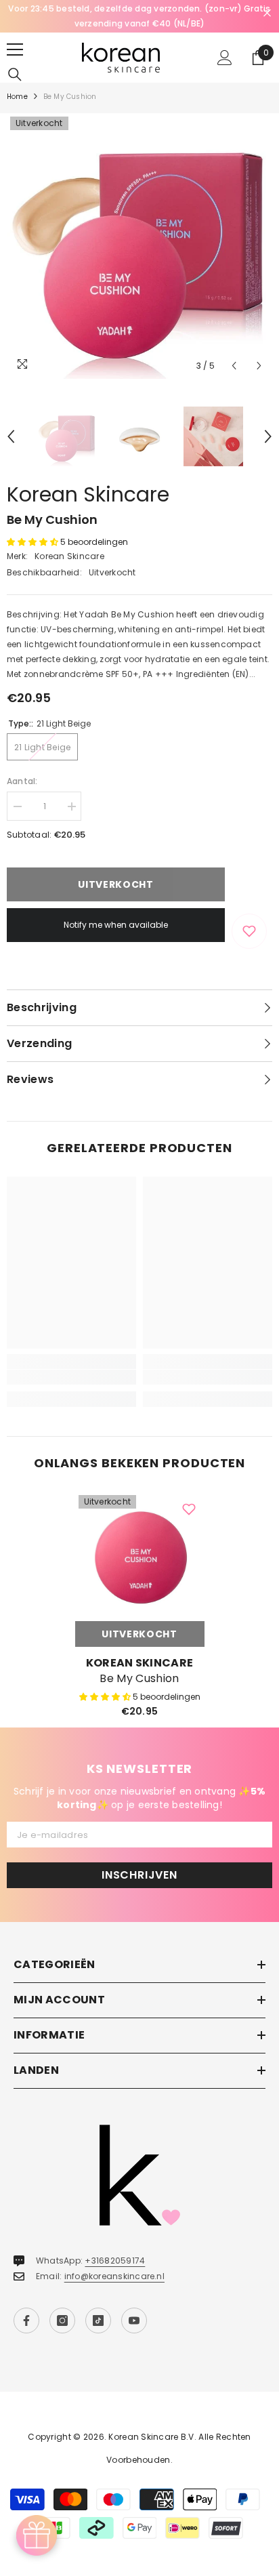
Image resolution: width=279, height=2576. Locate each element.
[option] (139, 16)
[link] (71, 1377)
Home (17, 97)
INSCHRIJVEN (139, 1875)
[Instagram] (62, 2321)
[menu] (15, 49)
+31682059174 (115, 2261)
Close (267, 13)
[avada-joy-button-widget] (37, 2535)
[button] (234, 366)
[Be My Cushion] (140, 1556)
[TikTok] (98, 2321)
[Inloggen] (225, 58)
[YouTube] (134, 2321)
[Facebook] (26, 2321)
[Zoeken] (15, 75)
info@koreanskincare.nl (114, 2276)
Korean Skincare (88, 494)
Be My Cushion (139, 1679)
